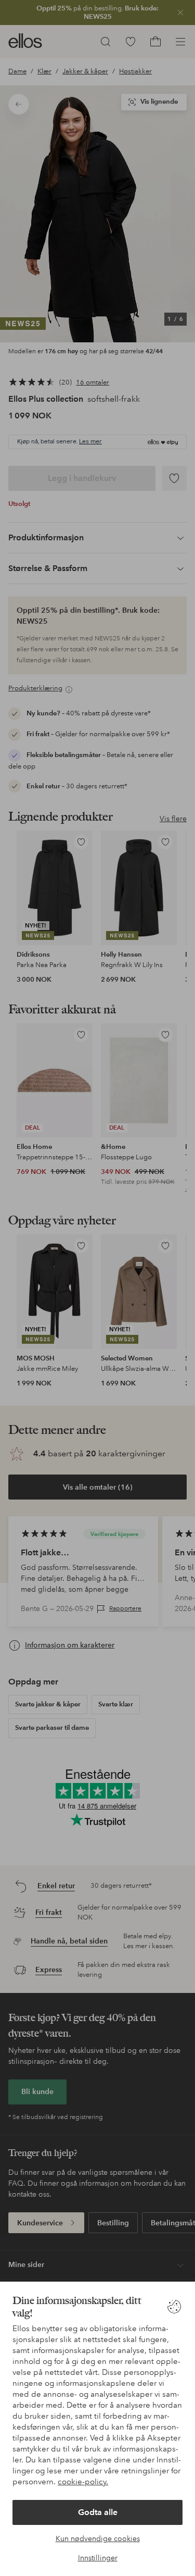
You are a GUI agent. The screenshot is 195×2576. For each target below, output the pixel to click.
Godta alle (98, 2512)
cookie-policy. (83, 2482)
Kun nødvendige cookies (98, 2538)
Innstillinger (98, 2558)
